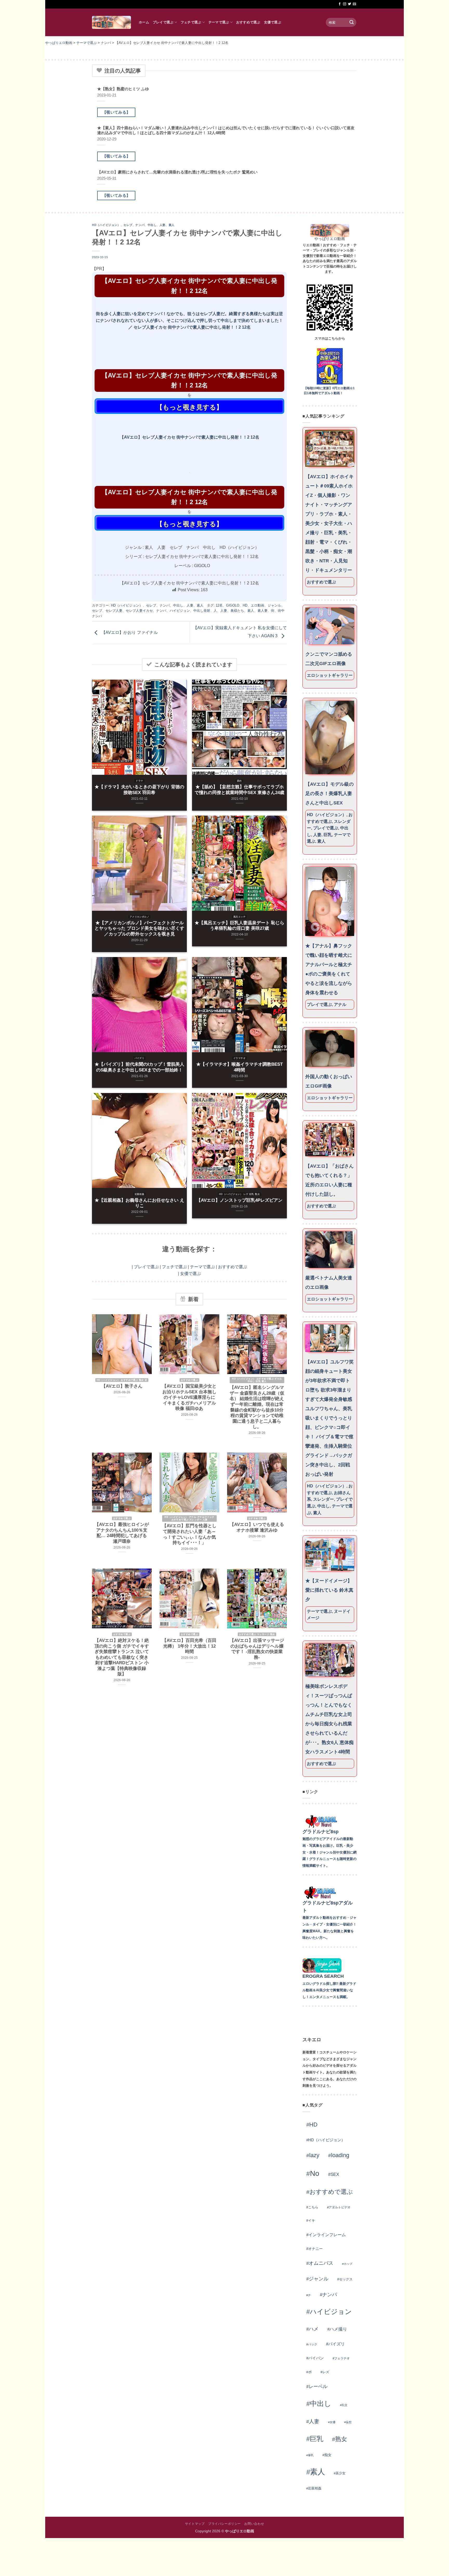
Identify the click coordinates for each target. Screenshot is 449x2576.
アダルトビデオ (340, 2207)
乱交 (345, 2405)
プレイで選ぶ (163, 22)
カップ (348, 2264)
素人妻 (263, 611)
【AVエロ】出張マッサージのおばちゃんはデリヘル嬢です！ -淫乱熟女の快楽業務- (257, 1649)
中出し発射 (202, 611)
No (315, 2173)
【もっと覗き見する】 (189, 407)
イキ (312, 2220)
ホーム (144, 22)
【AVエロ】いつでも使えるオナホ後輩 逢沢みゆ (257, 1527)
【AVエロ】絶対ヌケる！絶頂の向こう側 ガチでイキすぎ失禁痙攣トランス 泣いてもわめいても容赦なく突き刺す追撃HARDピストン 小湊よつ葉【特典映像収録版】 (122, 1657)
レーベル (318, 2386)
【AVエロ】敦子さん (122, 1386)
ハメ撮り (338, 2329)
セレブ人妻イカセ (139, 611)
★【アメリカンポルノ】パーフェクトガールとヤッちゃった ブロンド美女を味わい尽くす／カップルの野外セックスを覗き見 (139, 928)
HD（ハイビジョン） (106, 225)
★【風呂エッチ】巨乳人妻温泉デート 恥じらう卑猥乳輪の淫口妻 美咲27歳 (239, 926)
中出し (152, 225)
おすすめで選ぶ (248, 22)
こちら (313, 2207)
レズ (326, 2372)
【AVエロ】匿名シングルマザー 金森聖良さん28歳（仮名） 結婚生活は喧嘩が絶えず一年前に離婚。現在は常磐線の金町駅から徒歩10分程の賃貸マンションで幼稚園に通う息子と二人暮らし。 (257, 1407)
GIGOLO (233, 605)
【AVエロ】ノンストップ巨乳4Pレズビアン (239, 1200)
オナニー (315, 2249)
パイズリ (336, 2344)
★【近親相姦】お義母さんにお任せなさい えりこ (139, 1203)
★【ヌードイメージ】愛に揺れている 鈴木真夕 (329, 1590)
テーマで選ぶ (219, 22)
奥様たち (237, 611)
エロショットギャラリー (330, 675)
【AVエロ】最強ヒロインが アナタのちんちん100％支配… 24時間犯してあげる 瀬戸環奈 (122, 1533)
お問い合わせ (254, 2524)
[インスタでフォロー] (345, 4)
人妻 (163, 225)
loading (340, 2155)
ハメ (314, 2329)
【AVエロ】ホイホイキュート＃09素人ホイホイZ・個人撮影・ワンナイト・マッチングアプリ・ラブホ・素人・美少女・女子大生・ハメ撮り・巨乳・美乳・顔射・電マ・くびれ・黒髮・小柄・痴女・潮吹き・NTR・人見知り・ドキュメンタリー (329, 523)
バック (313, 2344)
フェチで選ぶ (191, 22)
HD (245, 605)
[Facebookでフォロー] (340, 4)
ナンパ (140, 225)
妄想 (349, 2422)
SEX (335, 2174)
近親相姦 (315, 2488)
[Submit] (352, 22)
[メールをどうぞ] (354, 4)
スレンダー (323, 1499)
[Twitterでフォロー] (349, 4)
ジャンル (274, 605)
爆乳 (311, 2455)
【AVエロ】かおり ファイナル (129, 632)
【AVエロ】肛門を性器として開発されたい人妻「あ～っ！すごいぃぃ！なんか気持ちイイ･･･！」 (189, 1534)
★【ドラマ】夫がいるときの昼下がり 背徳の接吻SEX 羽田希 (139, 790)
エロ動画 (257, 605)
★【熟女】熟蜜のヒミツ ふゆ (123, 89)
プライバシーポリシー (224, 2524)
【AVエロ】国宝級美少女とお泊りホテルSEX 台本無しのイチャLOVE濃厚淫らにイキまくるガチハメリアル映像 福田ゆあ (189, 1397)
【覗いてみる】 (116, 112)
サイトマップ (195, 2524)
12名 (219, 605)
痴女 (328, 2455)
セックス (346, 2279)
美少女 (341, 2473)
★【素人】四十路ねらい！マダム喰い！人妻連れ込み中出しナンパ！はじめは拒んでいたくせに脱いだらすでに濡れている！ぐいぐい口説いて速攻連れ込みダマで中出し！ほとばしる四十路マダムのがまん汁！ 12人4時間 (226, 130)
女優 (333, 2422)
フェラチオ (342, 2358)
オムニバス (321, 2263)
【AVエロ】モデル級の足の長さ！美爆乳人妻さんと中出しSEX (329, 793)
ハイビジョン (180, 611)
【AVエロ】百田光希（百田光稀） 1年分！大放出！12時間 (189, 1646)
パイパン (316, 2358)
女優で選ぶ (273, 22)
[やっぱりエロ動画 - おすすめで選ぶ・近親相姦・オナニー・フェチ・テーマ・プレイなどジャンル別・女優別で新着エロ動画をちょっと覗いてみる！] (111, 22)
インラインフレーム (327, 2235)
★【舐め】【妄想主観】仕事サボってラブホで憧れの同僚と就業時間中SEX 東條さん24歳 (239, 790)
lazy (314, 2155)
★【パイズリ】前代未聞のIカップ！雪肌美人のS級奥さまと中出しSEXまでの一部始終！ (139, 1067)
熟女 (341, 2439)
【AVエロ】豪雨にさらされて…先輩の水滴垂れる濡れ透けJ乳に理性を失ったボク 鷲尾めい (177, 172)
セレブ (128, 225)
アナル (340, 1004)
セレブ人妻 (114, 611)
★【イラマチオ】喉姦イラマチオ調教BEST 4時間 (239, 1067)
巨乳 (328, 835)
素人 (172, 225)
